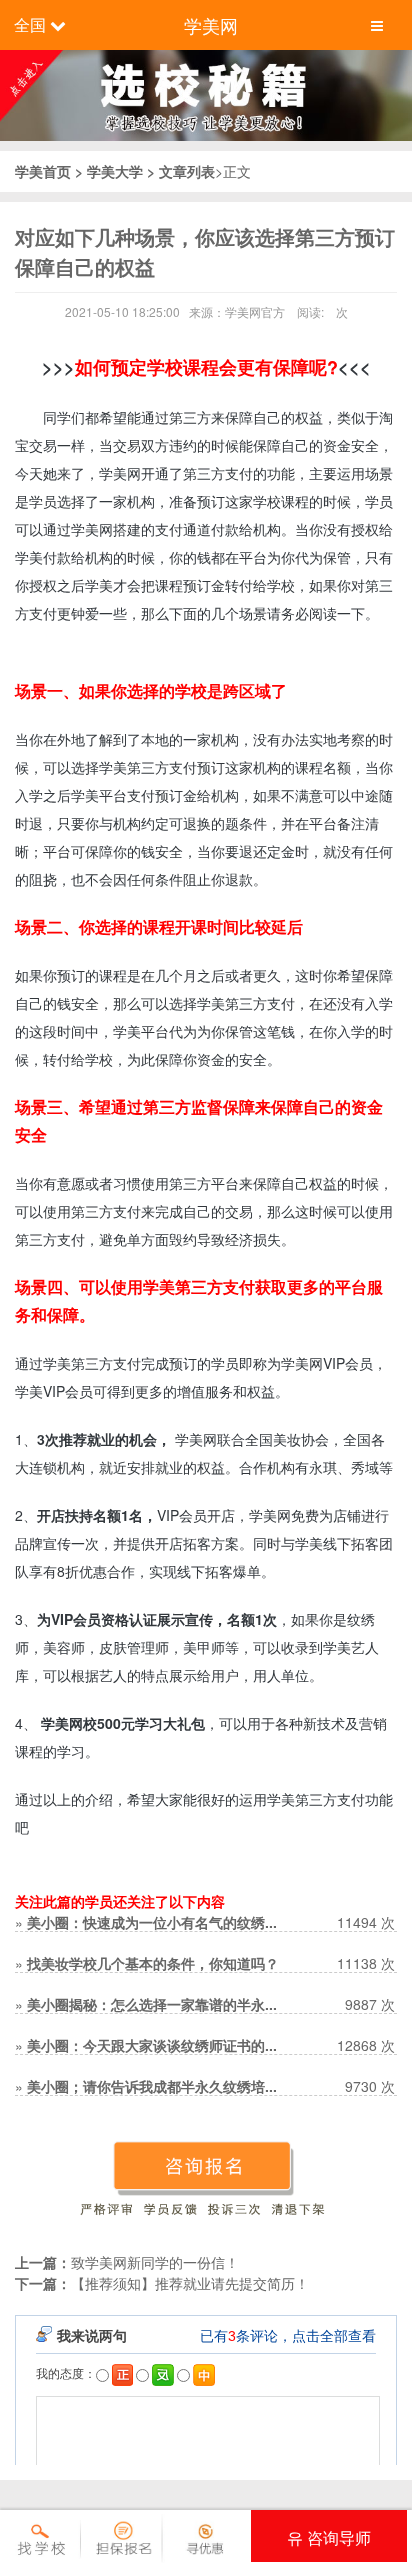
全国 (30, 24)
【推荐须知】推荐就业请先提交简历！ (190, 2283)
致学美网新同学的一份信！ (155, 2262)
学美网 (211, 25)
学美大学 (115, 171)
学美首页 (45, 171)
